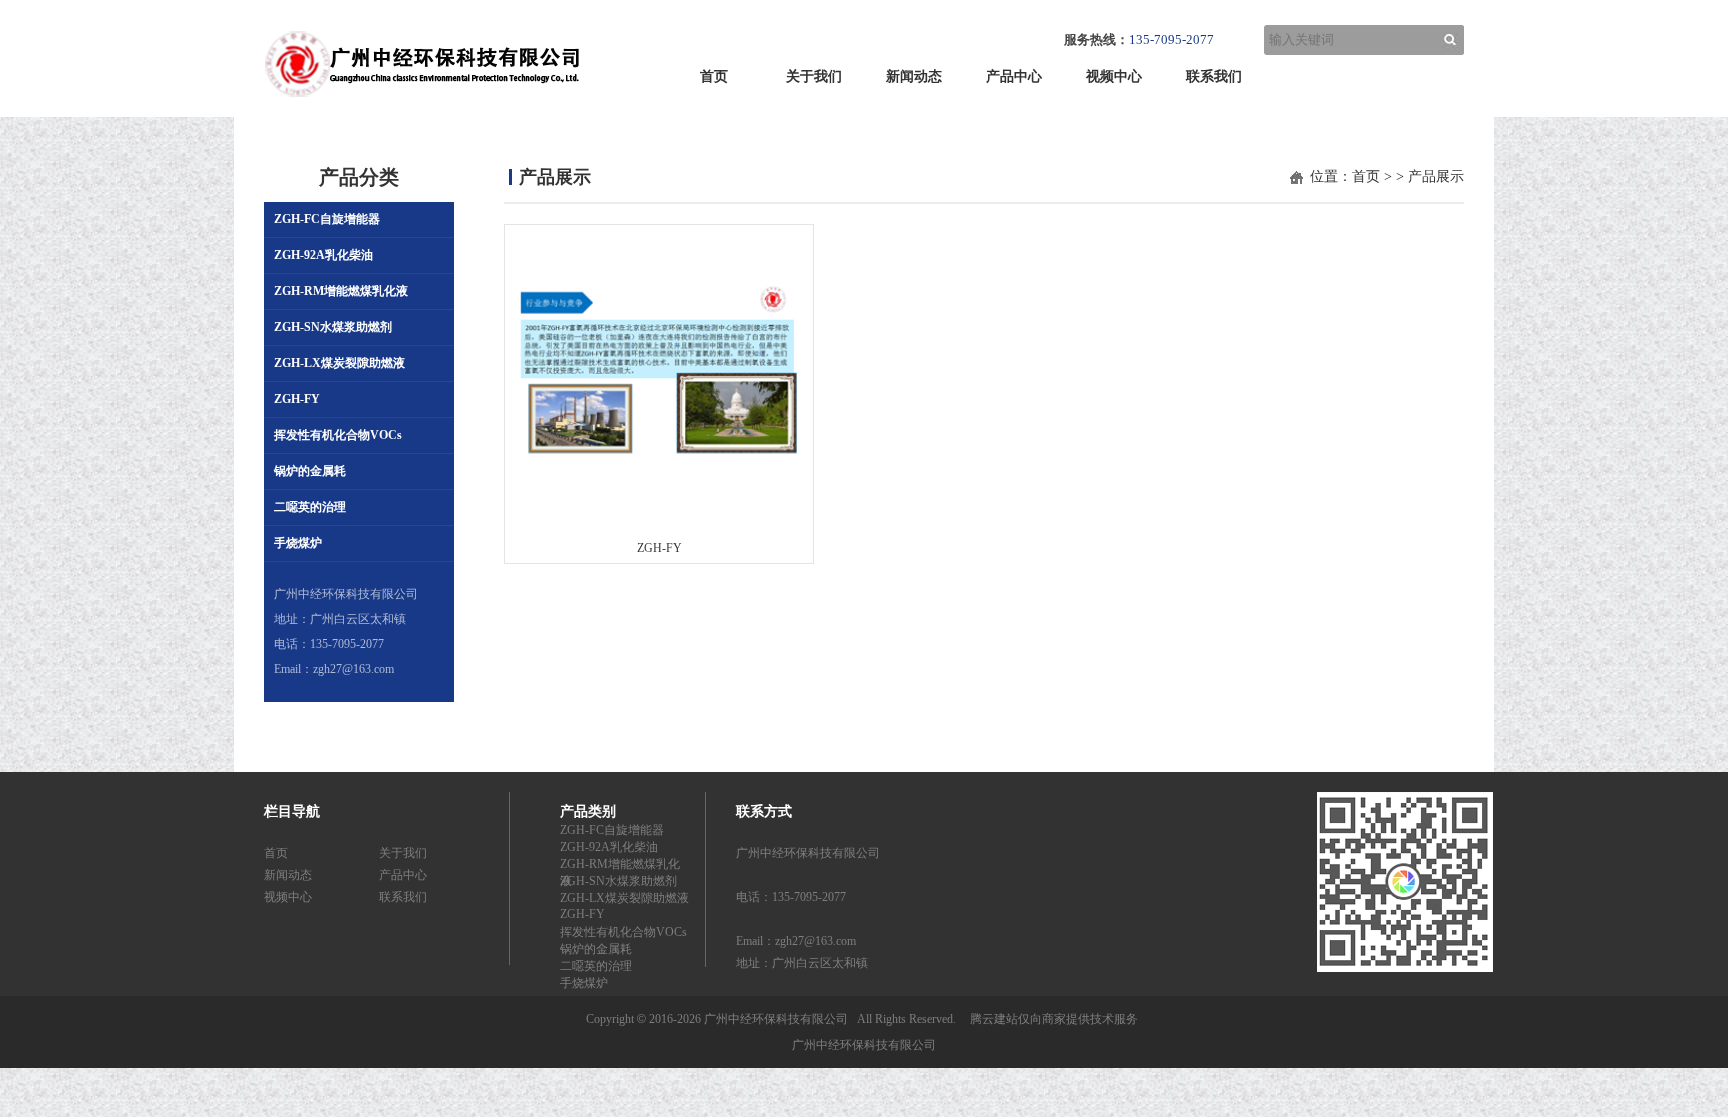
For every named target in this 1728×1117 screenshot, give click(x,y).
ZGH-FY (297, 399)
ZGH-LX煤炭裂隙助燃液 (339, 363)
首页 (714, 76)
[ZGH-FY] (658, 474)
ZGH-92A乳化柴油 (323, 255)
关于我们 (814, 76)
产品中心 (1014, 76)
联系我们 (1214, 76)
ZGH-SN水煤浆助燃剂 (333, 327)
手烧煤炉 (298, 543)
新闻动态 (914, 76)
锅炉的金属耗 (310, 471)
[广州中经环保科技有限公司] (422, 104)
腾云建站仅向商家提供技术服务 (1054, 1019)
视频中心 (1114, 76)
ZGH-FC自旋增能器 (327, 219)
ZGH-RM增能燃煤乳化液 (341, 291)
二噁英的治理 (310, 507)
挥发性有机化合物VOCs (338, 435)
